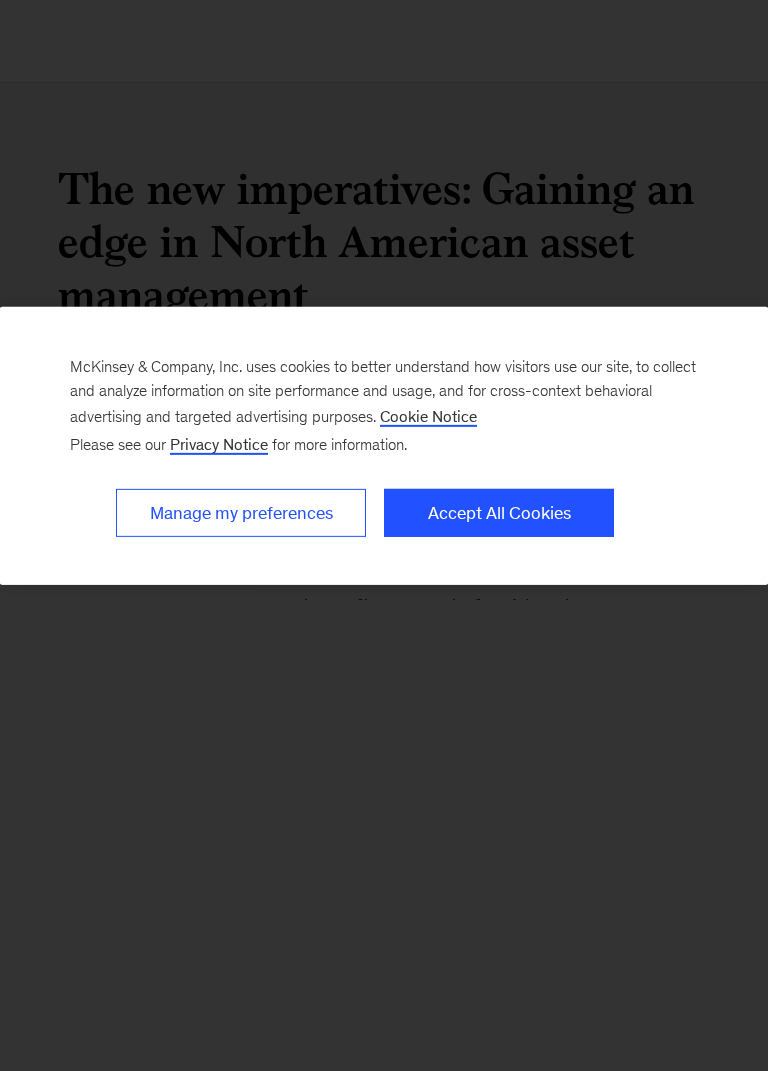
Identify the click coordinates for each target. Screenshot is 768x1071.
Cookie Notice (428, 416)
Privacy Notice (219, 444)
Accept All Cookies (499, 513)
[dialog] (384, 446)
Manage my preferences (241, 513)
